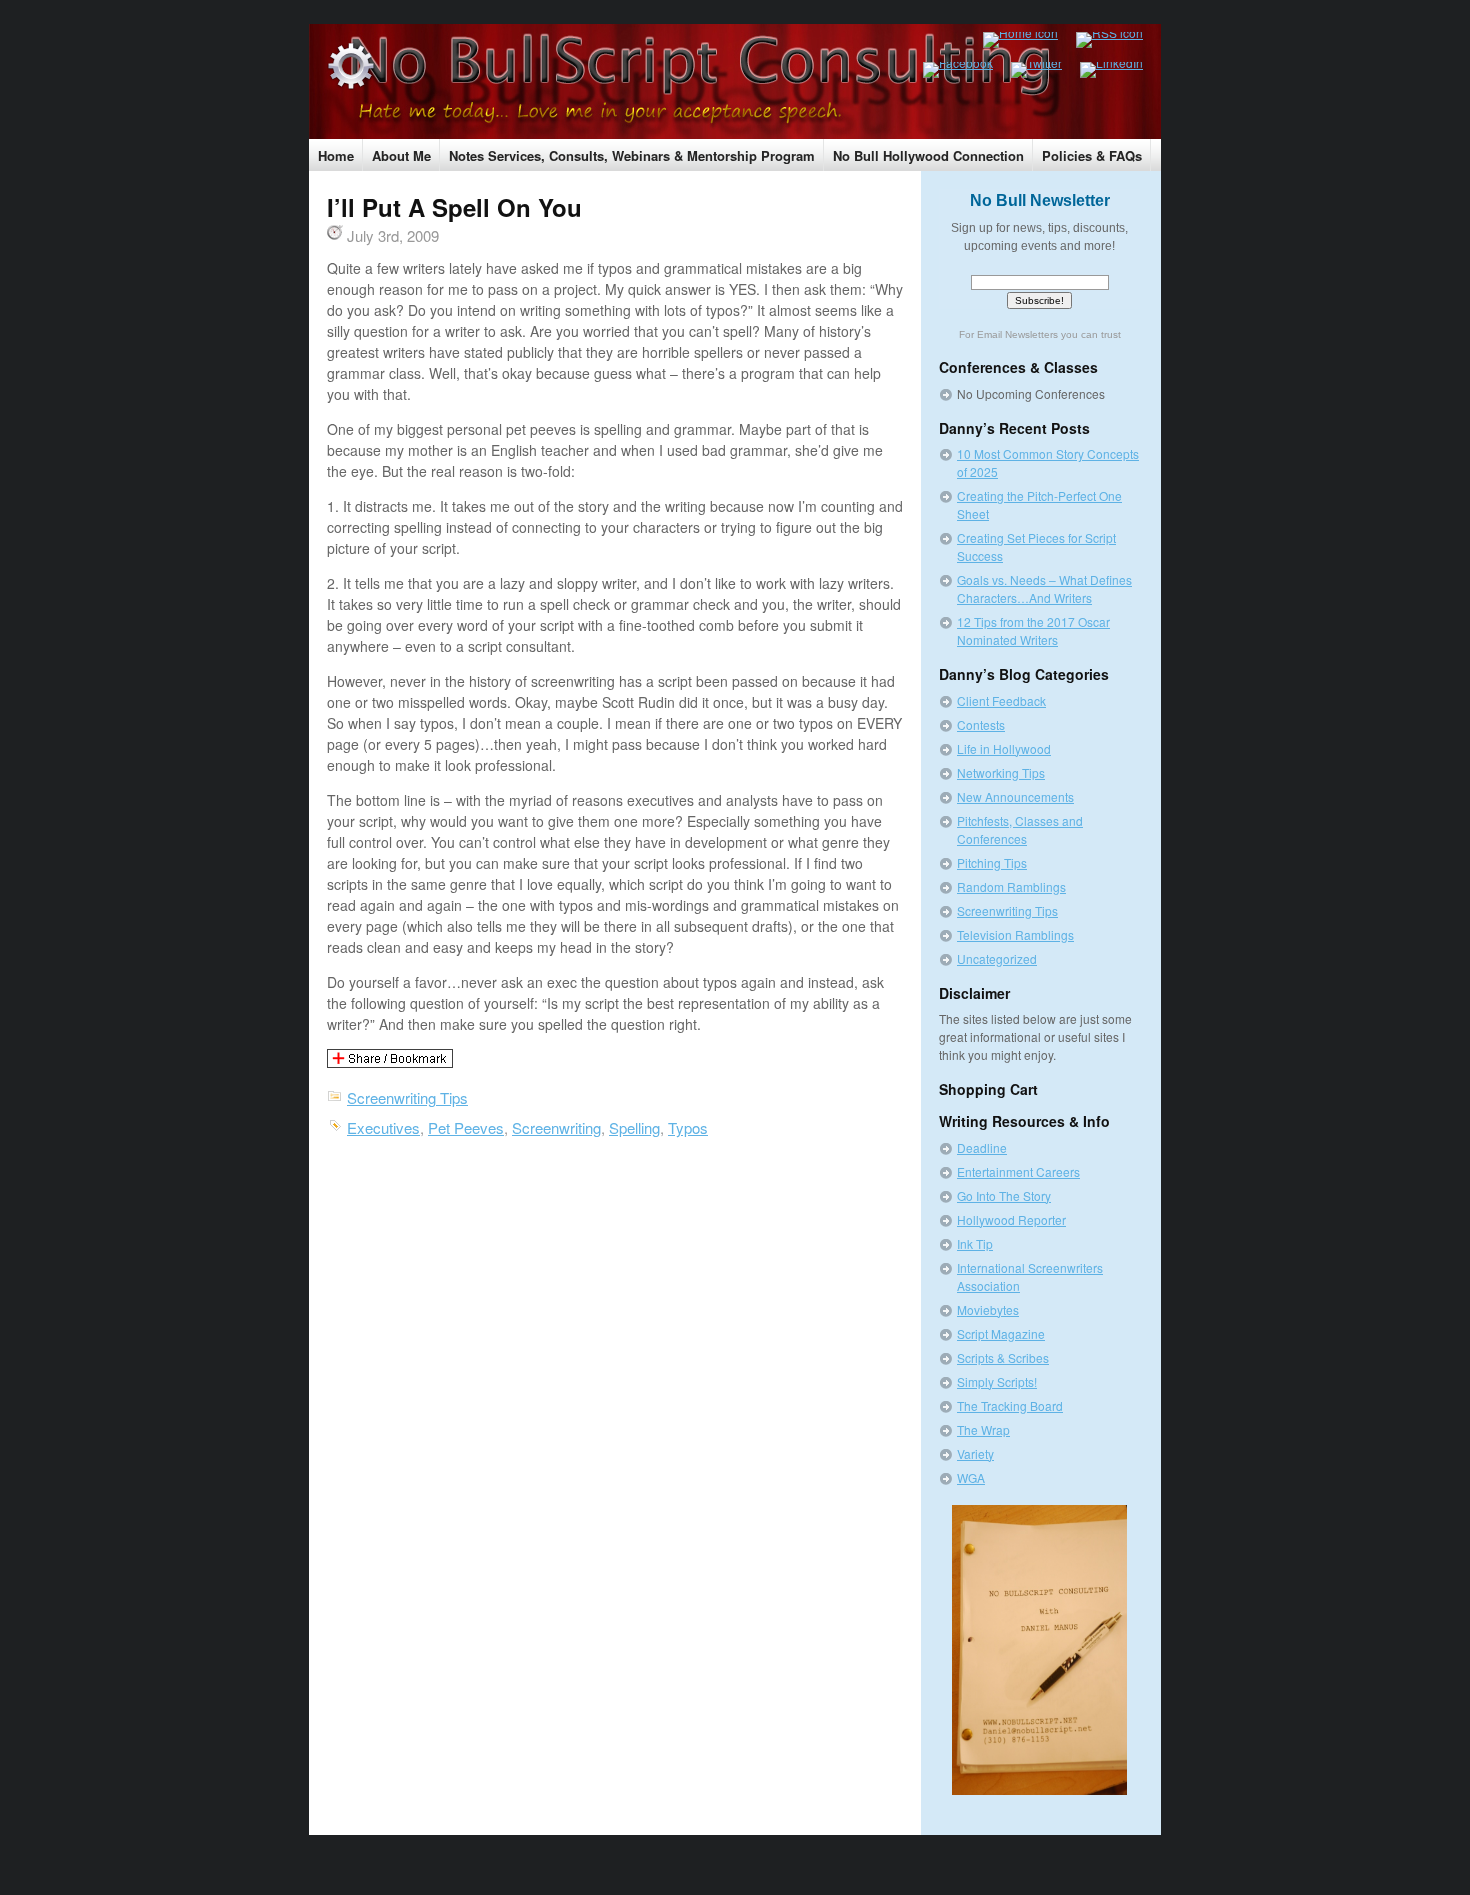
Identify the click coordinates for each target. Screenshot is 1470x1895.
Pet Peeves (466, 1127)
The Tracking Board (1010, 1405)
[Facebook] (949, 70)
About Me (401, 155)
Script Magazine (1001, 1333)
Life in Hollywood (1004, 748)
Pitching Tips (992, 862)
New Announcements (1015, 796)
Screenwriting (556, 1127)
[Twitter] (1027, 70)
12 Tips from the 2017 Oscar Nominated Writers (1033, 630)
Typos (688, 1127)
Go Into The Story (1004, 1195)
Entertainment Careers (1018, 1171)
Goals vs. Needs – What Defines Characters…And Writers (1044, 588)
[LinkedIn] (1102, 70)
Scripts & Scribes (1003, 1357)
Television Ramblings (1015, 934)
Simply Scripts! (997, 1381)
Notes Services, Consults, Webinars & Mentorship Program (632, 155)
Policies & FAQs (1092, 155)
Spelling (634, 1127)
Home (336, 155)
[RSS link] (1100, 40)
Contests (981, 724)
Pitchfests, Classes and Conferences (1020, 829)
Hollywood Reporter (1011, 1219)
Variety (975, 1453)
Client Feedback (1001, 700)
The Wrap (983, 1429)
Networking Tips (1001, 772)
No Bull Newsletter (1040, 200)
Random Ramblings (1011, 886)
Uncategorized (997, 958)
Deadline (982, 1147)
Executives (383, 1127)
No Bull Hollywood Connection (928, 155)
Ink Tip (975, 1243)
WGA (971, 1477)
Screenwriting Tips (407, 1097)
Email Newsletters (1017, 334)
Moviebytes (988, 1309)
